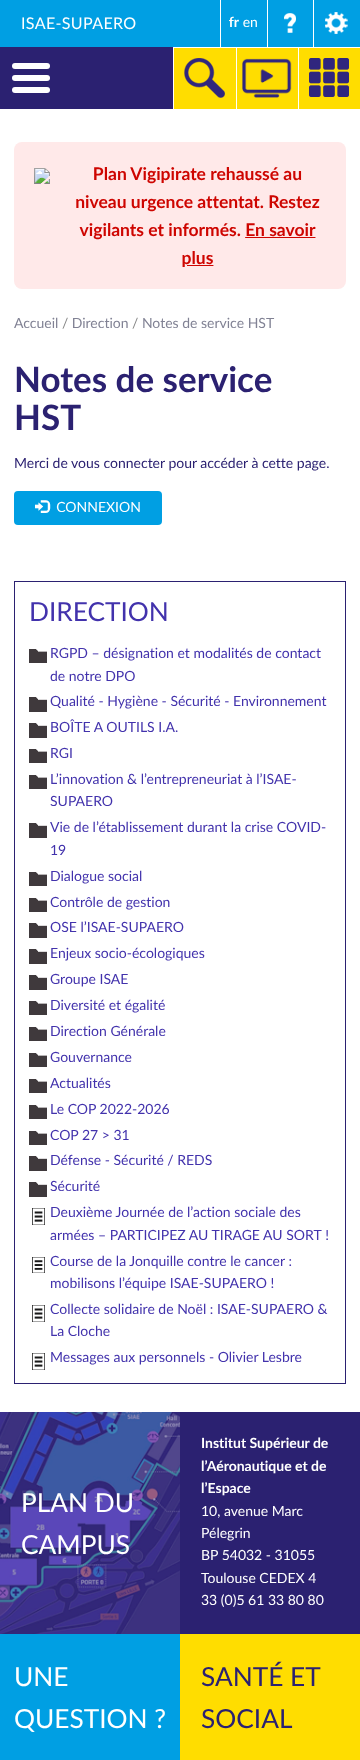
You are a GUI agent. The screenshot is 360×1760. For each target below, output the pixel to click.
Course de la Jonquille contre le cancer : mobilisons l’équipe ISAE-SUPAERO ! (171, 1272)
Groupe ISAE (89, 979)
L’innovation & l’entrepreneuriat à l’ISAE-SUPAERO (173, 790)
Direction (100, 323)
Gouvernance (91, 1057)
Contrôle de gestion (110, 902)
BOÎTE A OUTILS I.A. (114, 727)
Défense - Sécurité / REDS (131, 1160)
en (250, 22)
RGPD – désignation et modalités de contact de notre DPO (185, 664)
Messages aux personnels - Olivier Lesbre (176, 1357)
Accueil (36, 323)
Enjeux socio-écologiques (127, 953)
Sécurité (75, 1186)
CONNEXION (95, 507)
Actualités (80, 1083)
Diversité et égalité (107, 1005)
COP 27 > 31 (90, 1135)
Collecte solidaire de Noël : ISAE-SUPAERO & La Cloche (189, 1320)
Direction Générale (108, 1031)
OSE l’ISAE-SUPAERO (117, 927)
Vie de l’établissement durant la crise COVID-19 (188, 838)
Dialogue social (96, 876)
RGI (61, 753)
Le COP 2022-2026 (110, 1109)
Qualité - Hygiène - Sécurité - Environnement (188, 701)
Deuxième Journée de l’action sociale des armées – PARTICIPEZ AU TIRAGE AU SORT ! (189, 1223)
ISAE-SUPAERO (79, 23)
